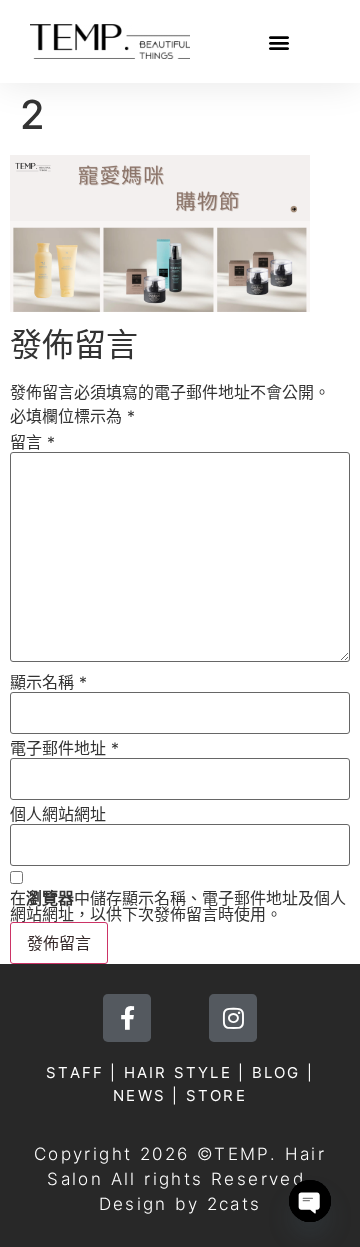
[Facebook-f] (127, 1018)
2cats (234, 1204)
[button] (279, 41)
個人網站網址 (58, 814)
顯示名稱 (48, 682)
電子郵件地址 (64, 748)
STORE (216, 1095)
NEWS (139, 1095)
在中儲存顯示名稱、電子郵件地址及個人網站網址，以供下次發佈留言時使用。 (178, 906)
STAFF (75, 1072)
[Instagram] (233, 1018)
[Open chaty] (310, 1201)
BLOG (276, 1072)
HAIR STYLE (178, 1072)
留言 (32, 442)
